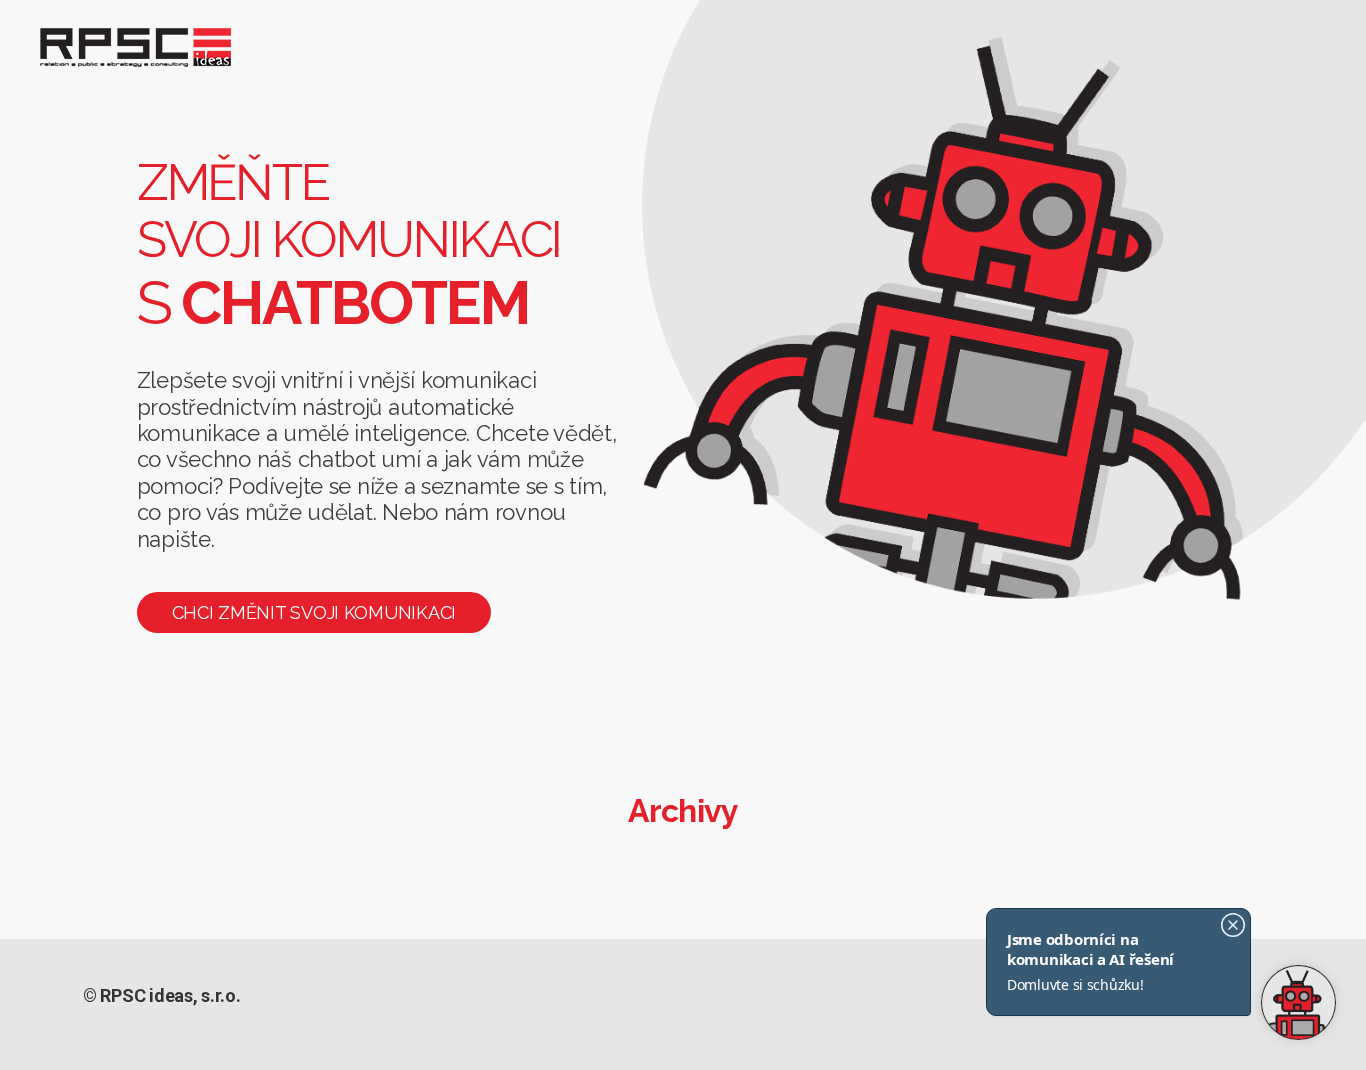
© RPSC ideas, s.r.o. (162, 995)
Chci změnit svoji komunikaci (314, 612)
